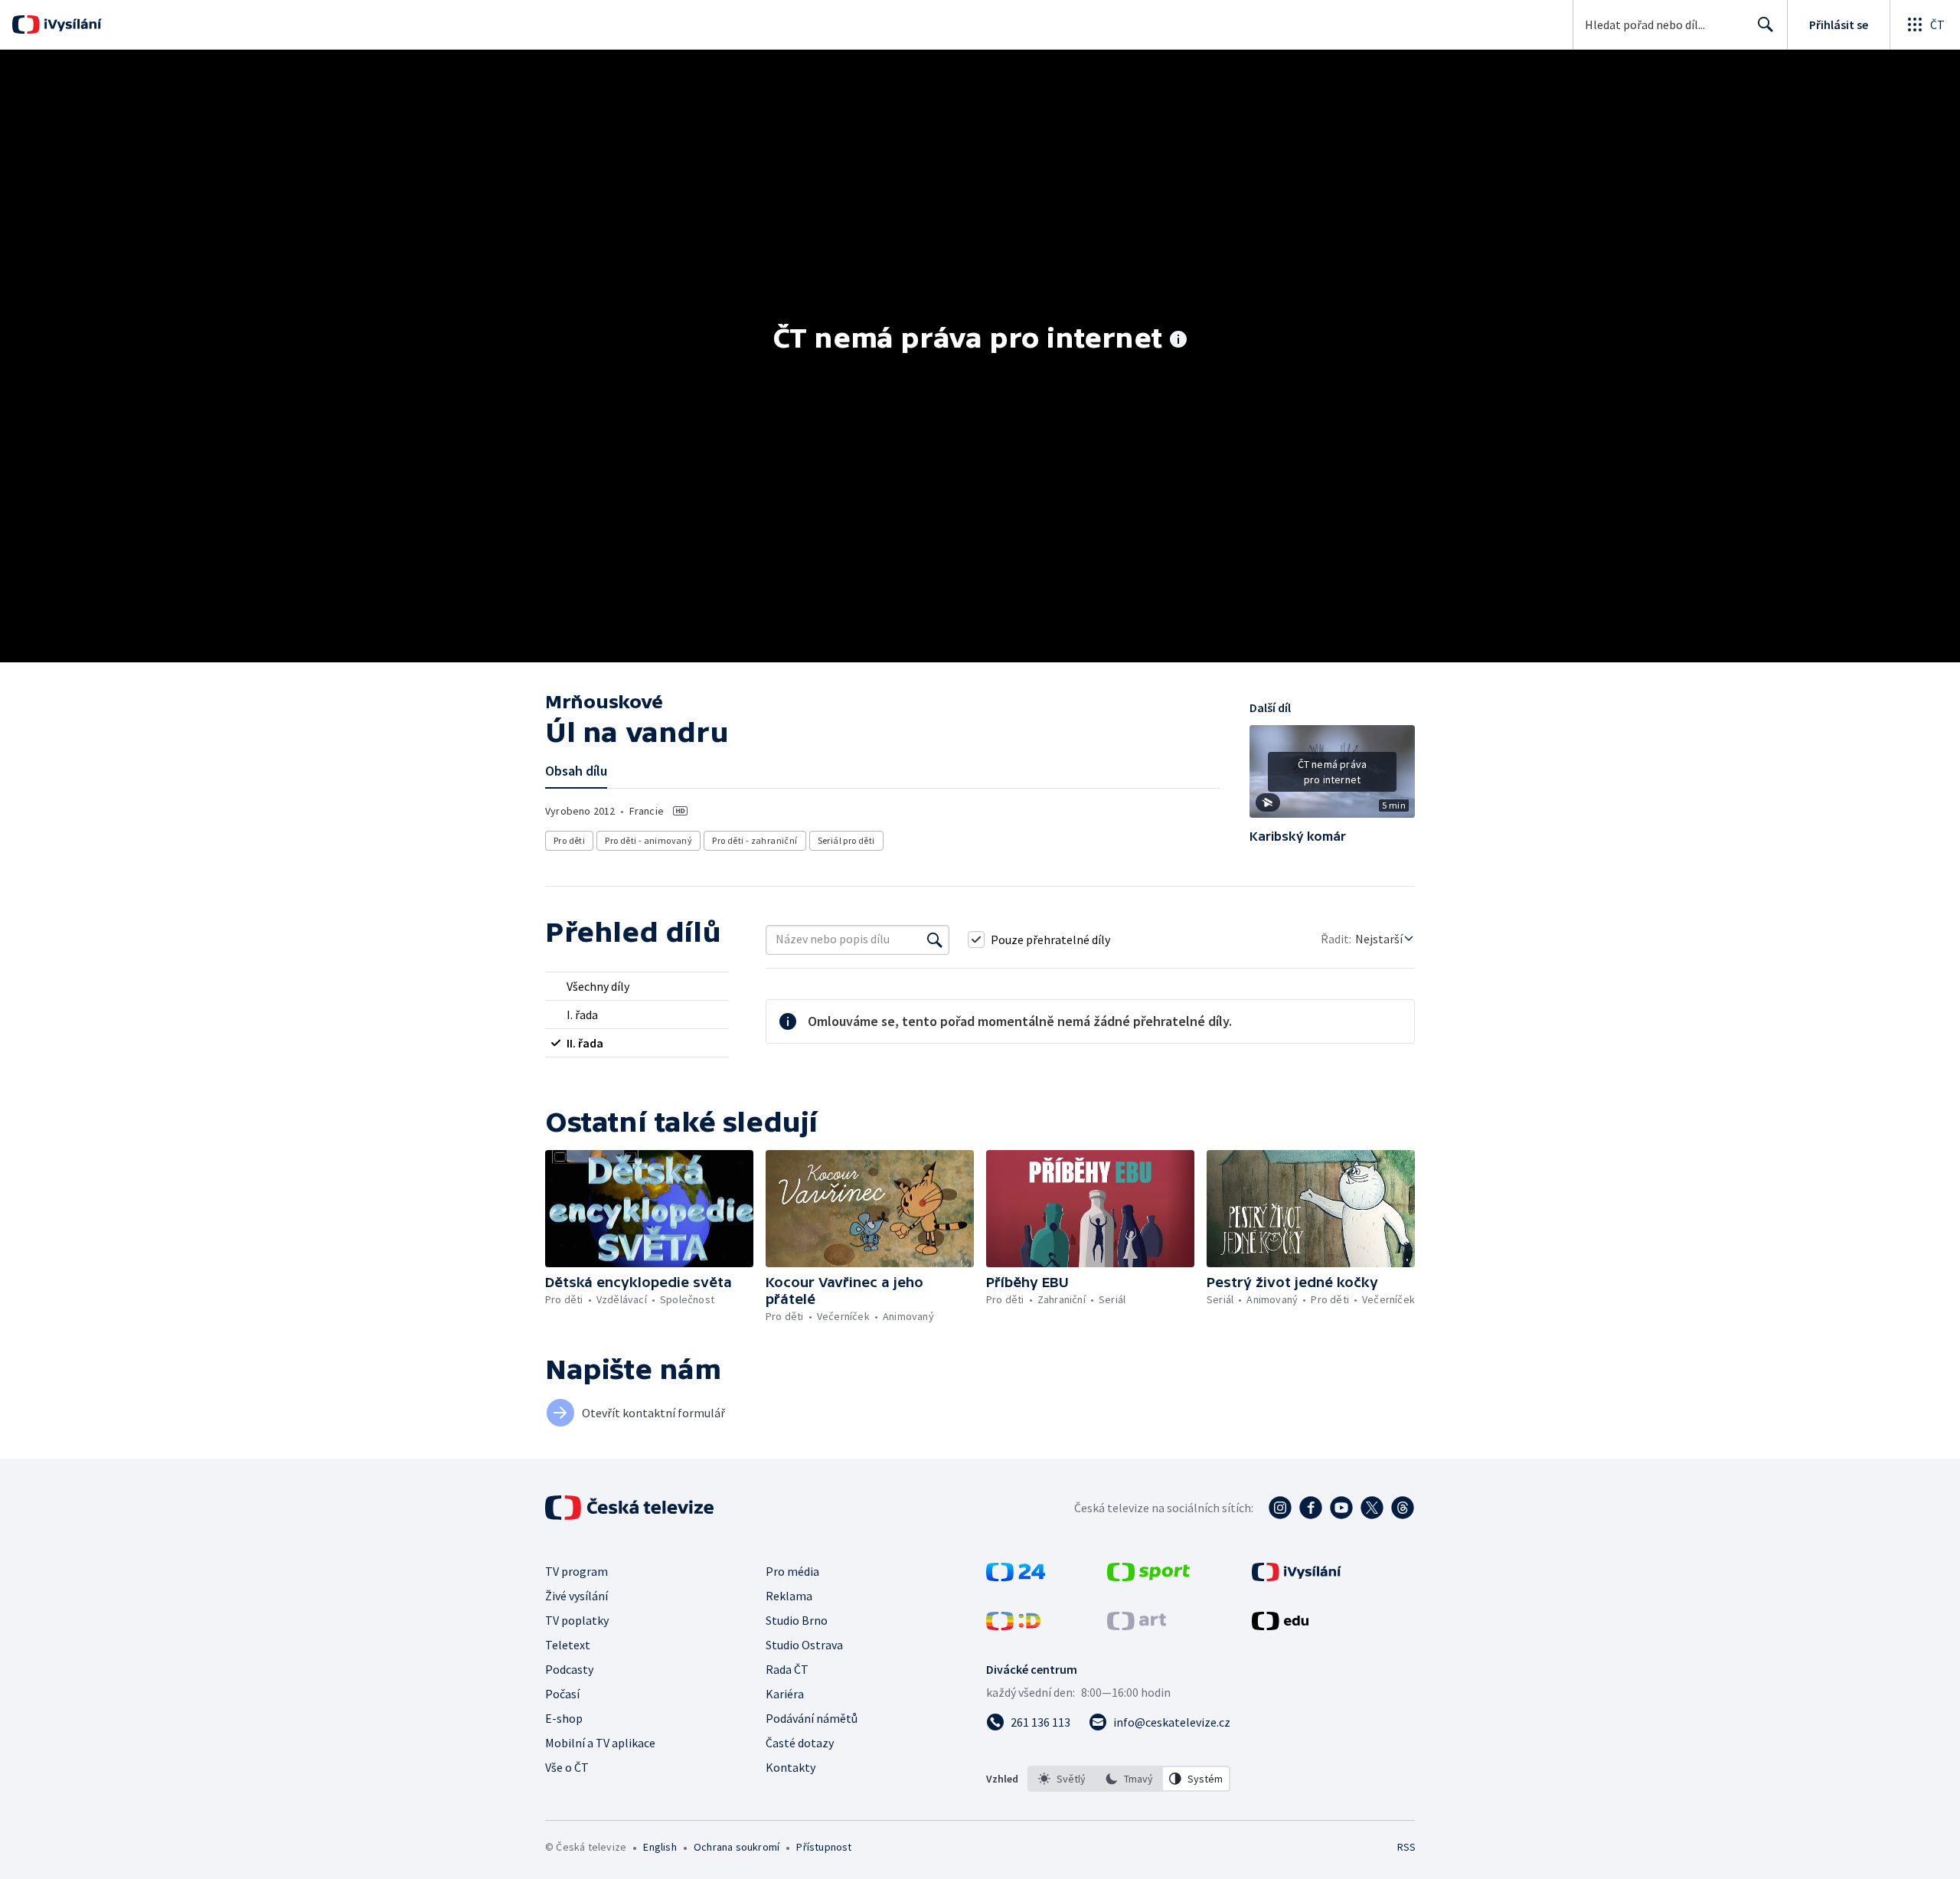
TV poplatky (577, 1620)
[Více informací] (1178, 341)
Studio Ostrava (804, 1645)
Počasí (562, 1694)
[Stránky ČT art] (1137, 1626)
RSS (1406, 1847)
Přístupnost (824, 1847)
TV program (577, 1571)
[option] (1062, 1779)
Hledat (1766, 25)
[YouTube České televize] (1341, 1508)
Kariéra (785, 1694)
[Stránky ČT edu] (1280, 1626)
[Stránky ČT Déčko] (1013, 1626)
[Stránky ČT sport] (1148, 1577)
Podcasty (569, 1669)
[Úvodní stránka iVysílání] (71, 25)
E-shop (564, 1718)
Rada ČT (787, 1669)
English (660, 1847)
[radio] (637, 986)
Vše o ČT (567, 1767)
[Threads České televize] (1403, 1508)
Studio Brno (797, 1620)
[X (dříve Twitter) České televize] (1372, 1508)
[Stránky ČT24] (1016, 1577)
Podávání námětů (812, 1718)
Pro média (792, 1571)
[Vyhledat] (935, 939)
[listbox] (1129, 1779)
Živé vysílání (577, 1596)
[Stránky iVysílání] (1297, 1577)
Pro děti (569, 840)
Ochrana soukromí (737, 1847)
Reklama (789, 1596)
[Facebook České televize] (1311, 1508)
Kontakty (791, 1767)
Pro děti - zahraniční (755, 840)
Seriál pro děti (846, 840)
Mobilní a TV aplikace (600, 1743)
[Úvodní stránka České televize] (631, 1508)
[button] (1332, 777)
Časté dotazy (800, 1743)
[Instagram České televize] (1280, 1508)
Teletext (568, 1645)
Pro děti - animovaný (648, 840)
